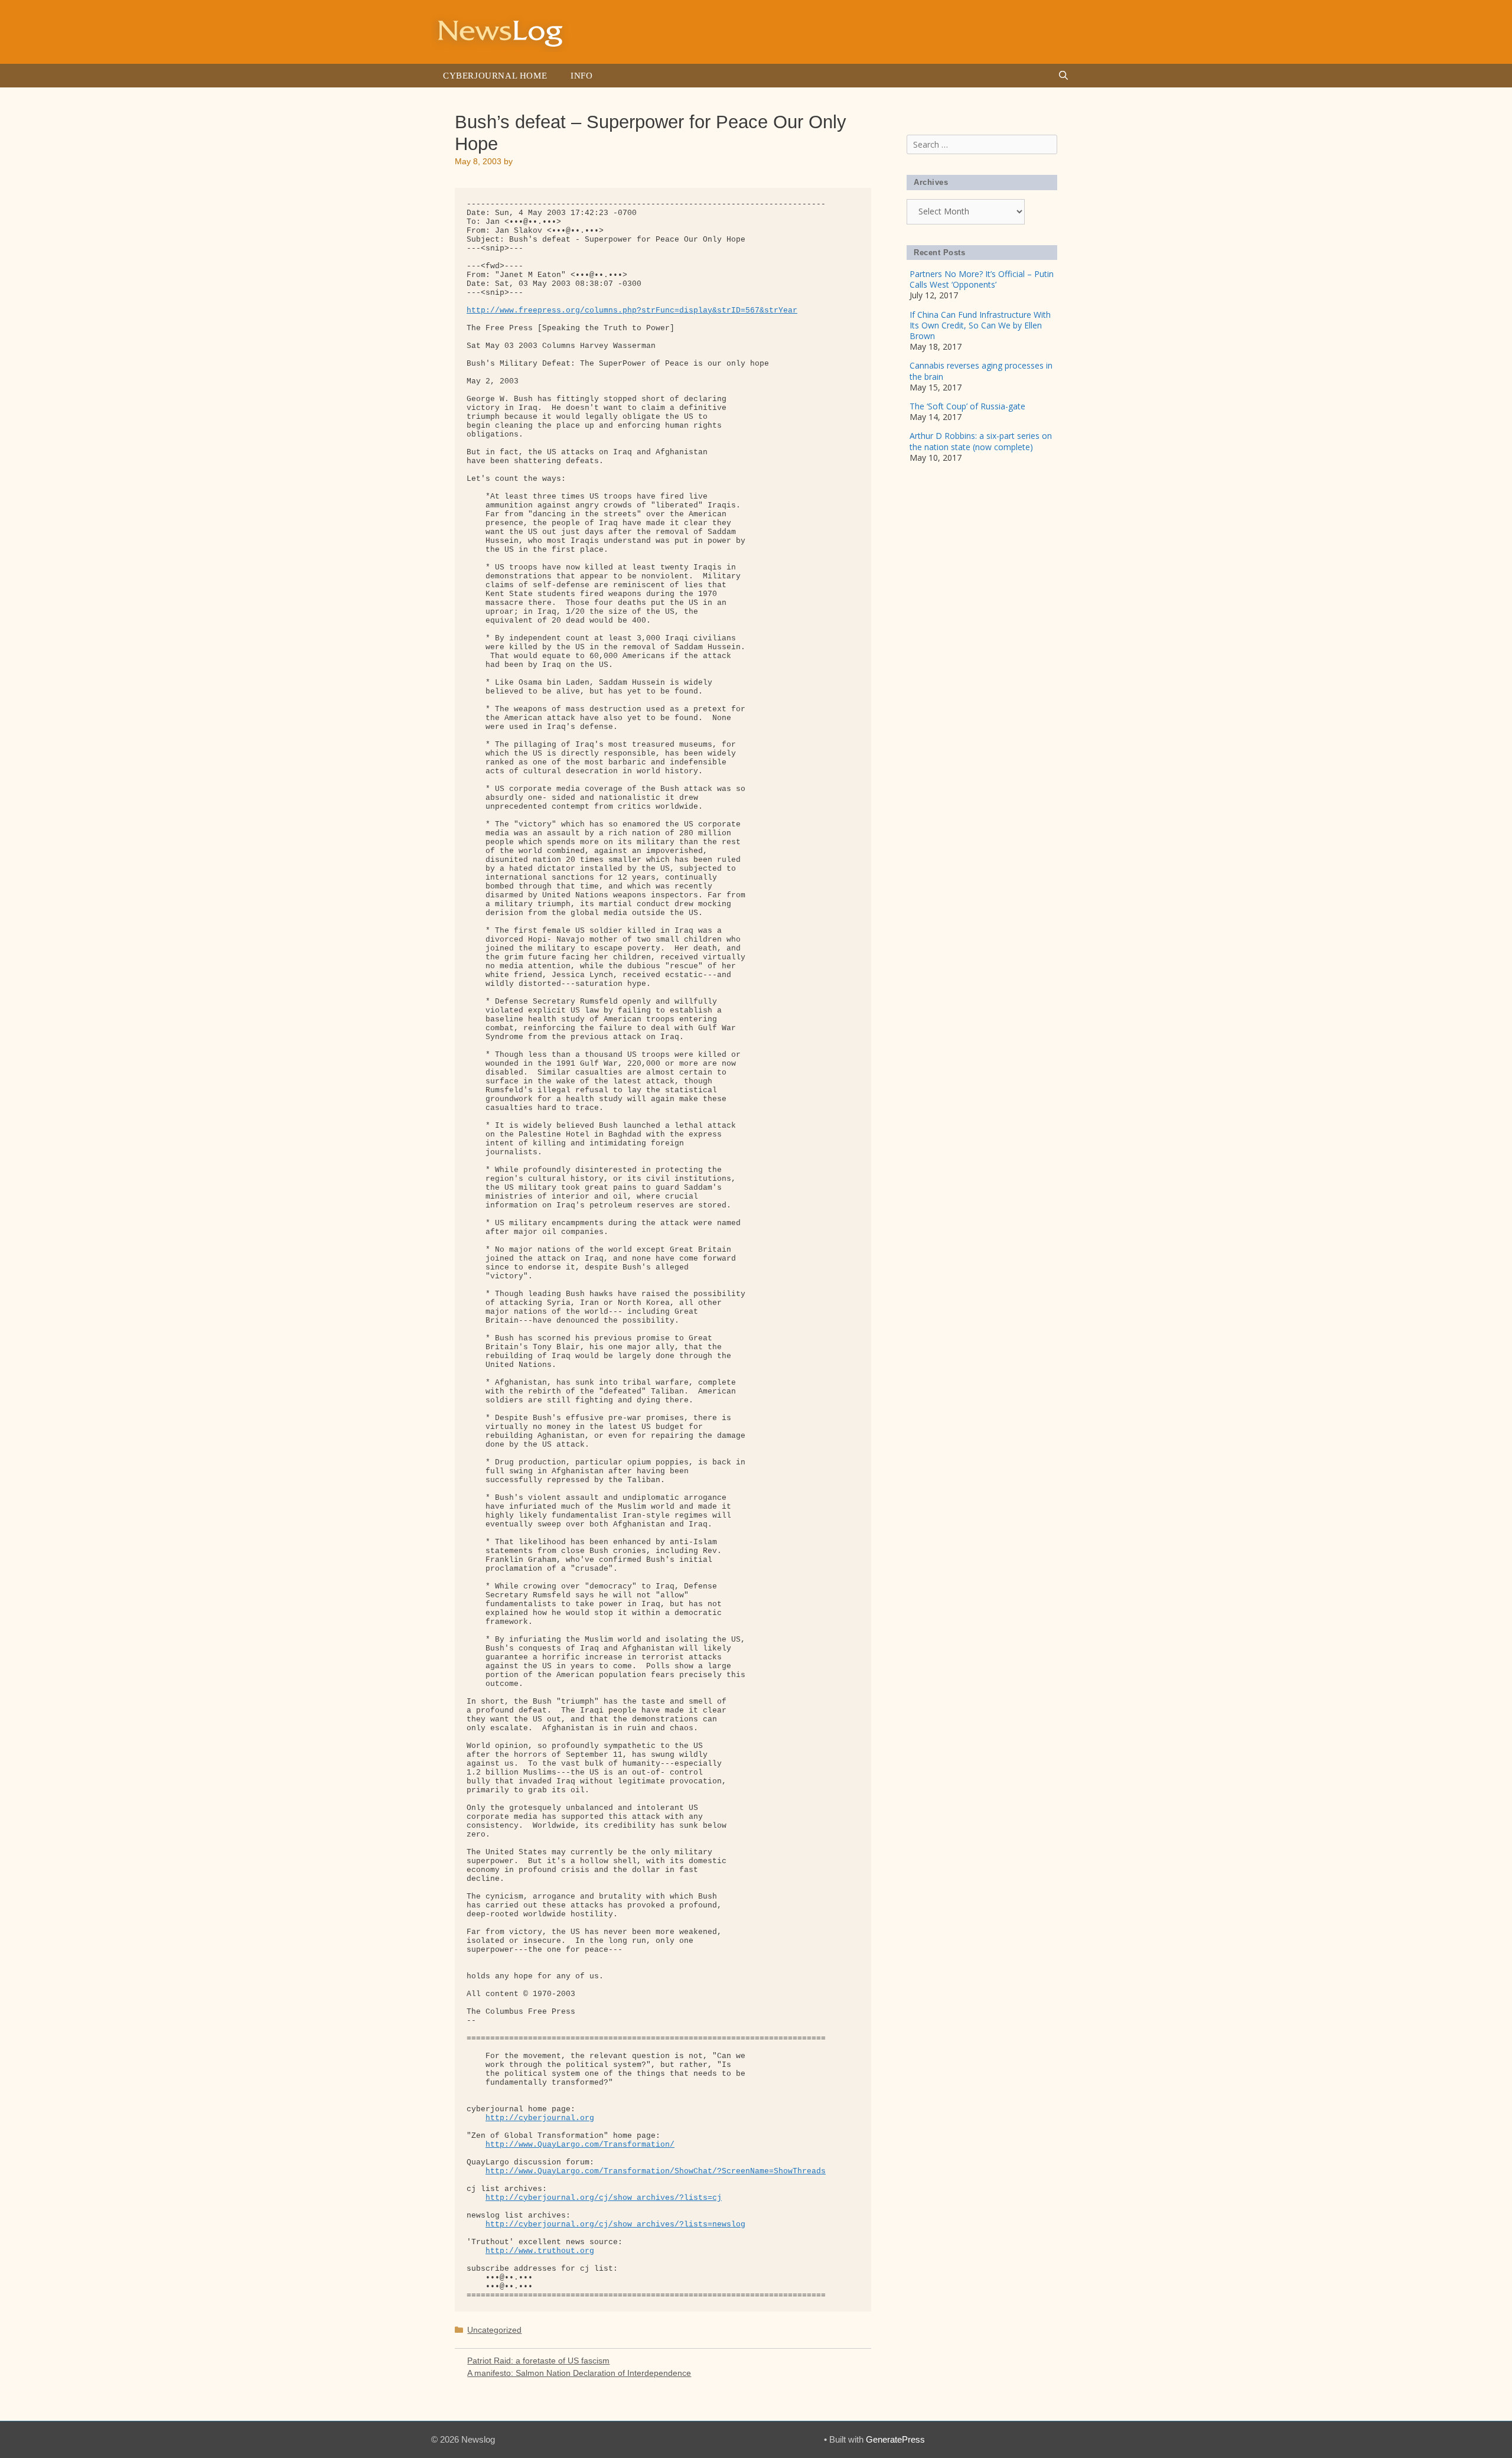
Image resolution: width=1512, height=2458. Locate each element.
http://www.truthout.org (540, 2251)
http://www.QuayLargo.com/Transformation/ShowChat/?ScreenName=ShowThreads (656, 2171)
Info (581, 76)
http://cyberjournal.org (540, 2118)
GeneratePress (895, 2439)
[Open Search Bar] (1063, 76)
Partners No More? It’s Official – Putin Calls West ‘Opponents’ (982, 279)
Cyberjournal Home (495, 76)
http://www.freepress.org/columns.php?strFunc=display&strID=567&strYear (632, 310)
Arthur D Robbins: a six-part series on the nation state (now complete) (981, 441)
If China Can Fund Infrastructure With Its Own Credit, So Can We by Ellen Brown (980, 325)
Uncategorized (494, 2330)
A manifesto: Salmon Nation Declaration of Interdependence (579, 2373)
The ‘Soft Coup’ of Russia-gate (967, 406)
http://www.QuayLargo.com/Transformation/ (580, 2145)
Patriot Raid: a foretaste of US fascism (538, 2361)
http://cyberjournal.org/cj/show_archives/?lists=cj (604, 2198)
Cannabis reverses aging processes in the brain (981, 371)
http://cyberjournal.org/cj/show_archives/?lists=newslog (615, 2224)
